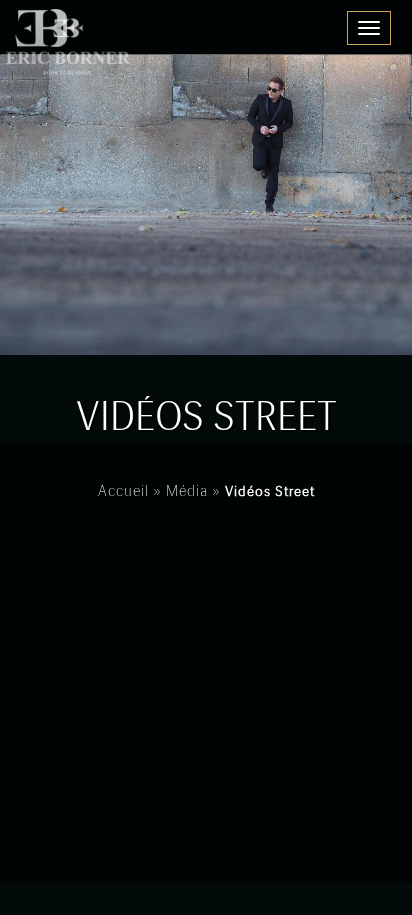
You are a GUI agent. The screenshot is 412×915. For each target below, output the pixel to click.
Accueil (123, 491)
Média (187, 491)
